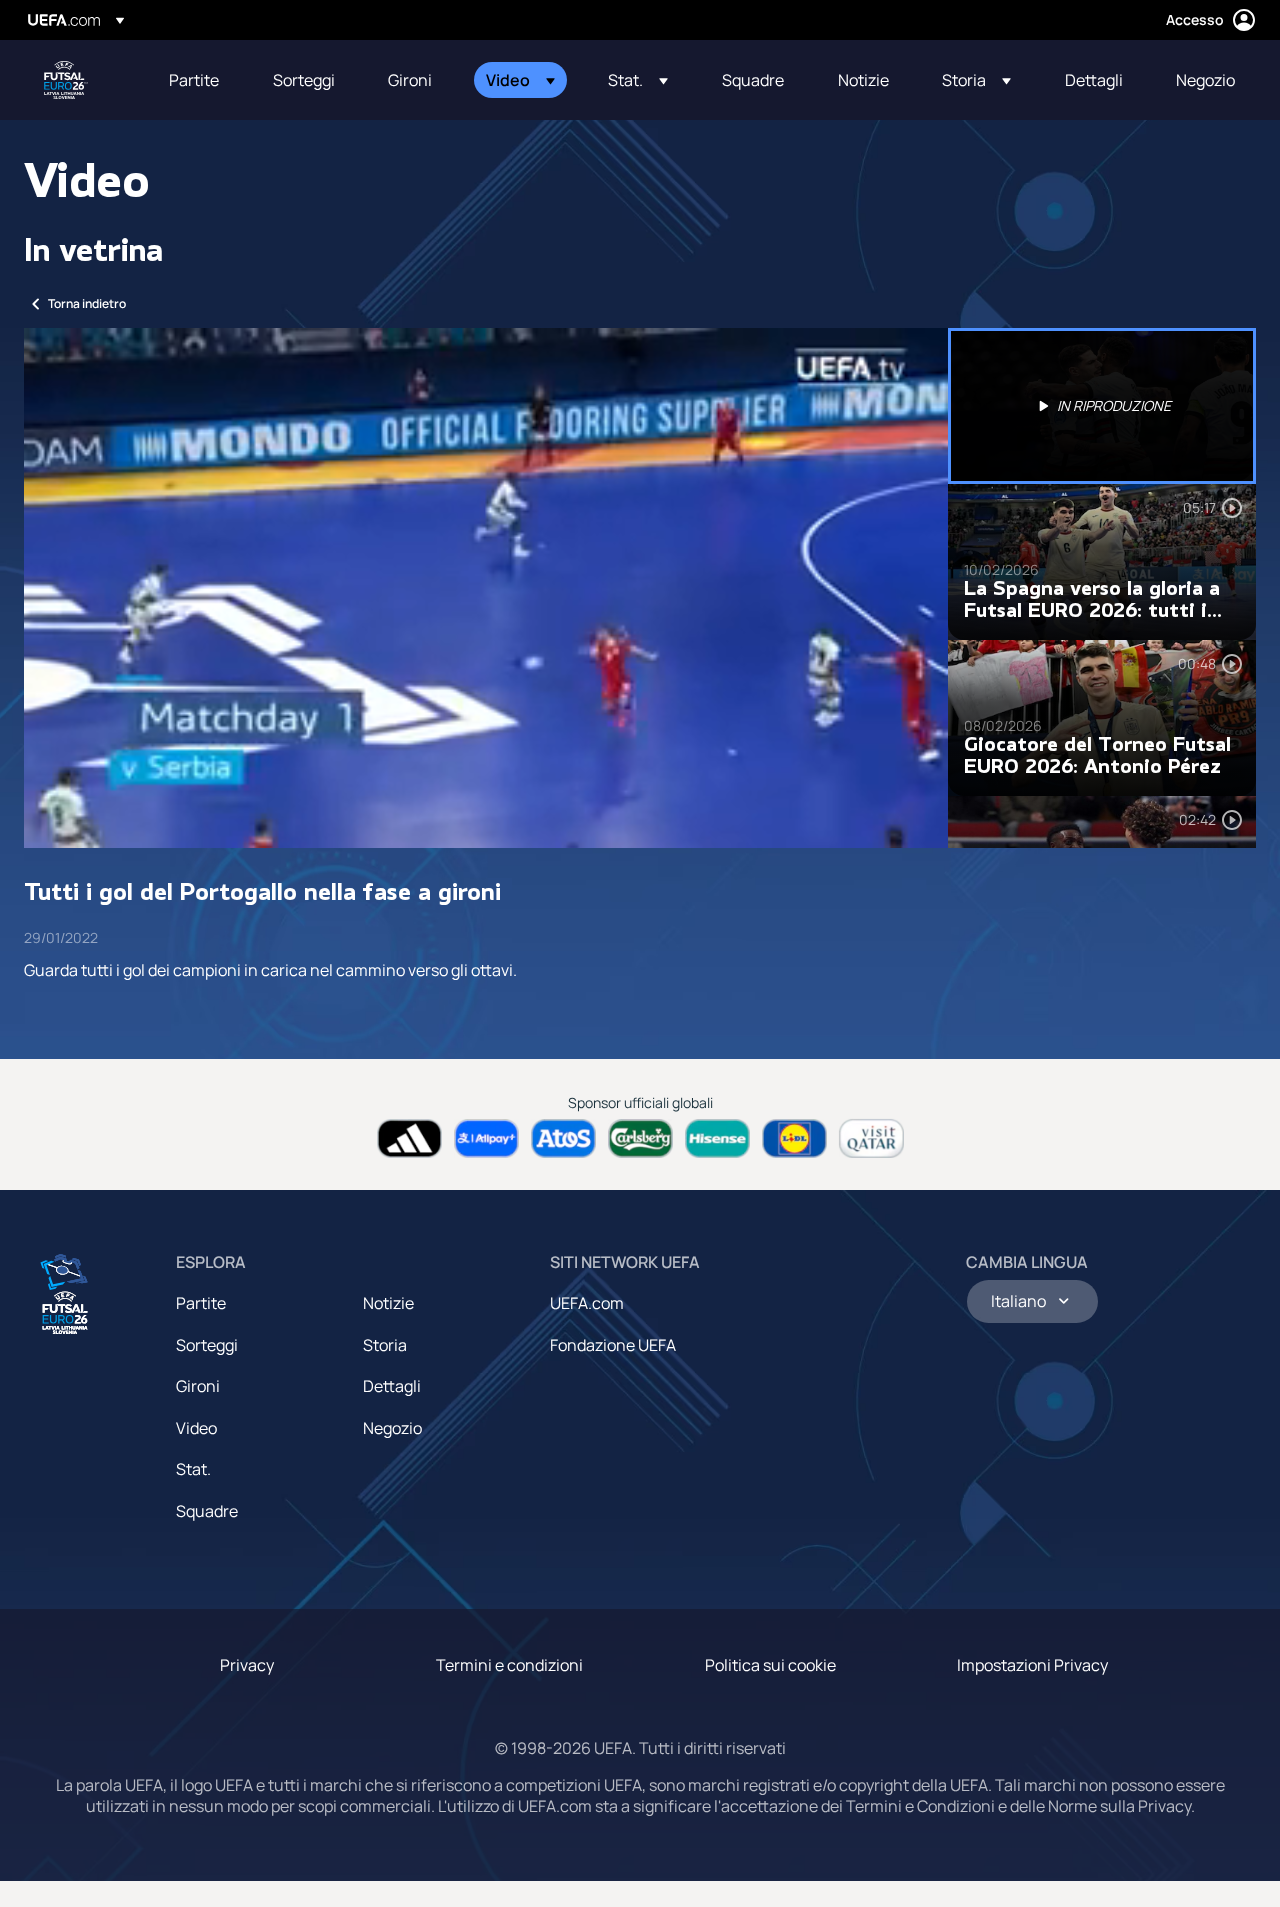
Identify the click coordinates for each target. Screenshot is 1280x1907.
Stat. (193, 1469)
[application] (486, 588)
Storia (385, 1345)
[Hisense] (717, 1138)
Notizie (388, 1303)
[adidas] (409, 1138)
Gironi (198, 1386)
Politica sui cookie (770, 1665)
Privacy (247, 1665)
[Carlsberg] (640, 1138)
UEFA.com (587, 1303)
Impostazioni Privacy (1032, 1665)
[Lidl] (794, 1138)
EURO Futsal (66, 80)
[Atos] (563, 1138)
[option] (1102, 406)
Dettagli (392, 1386)
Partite (201, 1303)
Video (196, 1428)
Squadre (207, 1511)
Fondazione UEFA (613, 1345)
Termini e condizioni (509, 1665)
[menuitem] (196, 80)
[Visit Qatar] (871, 1138)
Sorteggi (207, 1345)
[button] (520, 80)
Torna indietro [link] (87, 303)
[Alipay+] (486, 1138)
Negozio (392, 1428)
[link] (194, 80)
